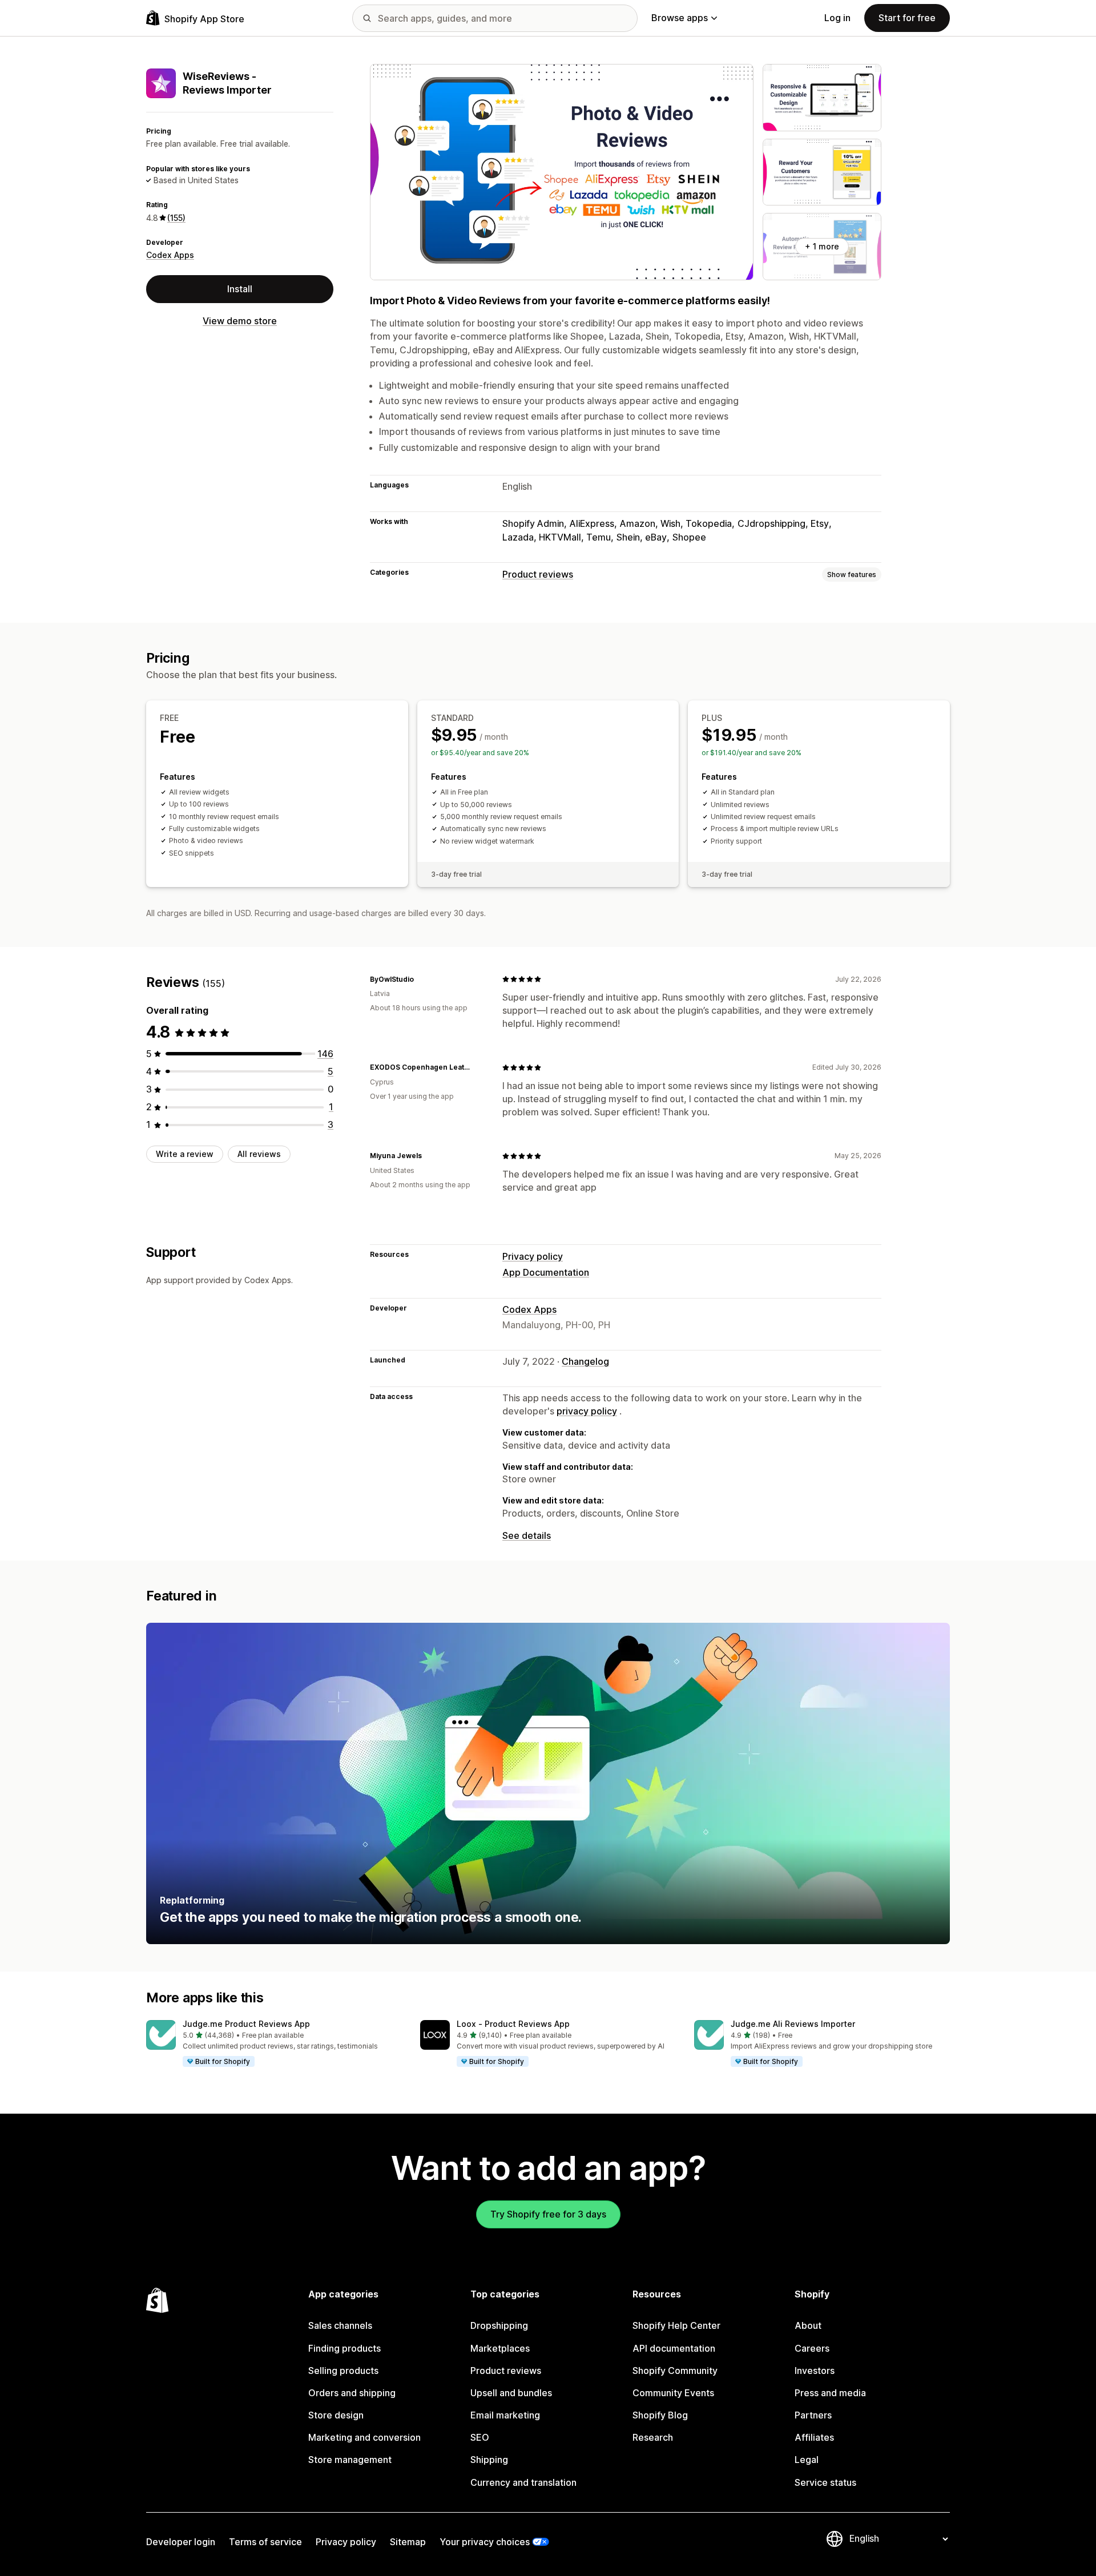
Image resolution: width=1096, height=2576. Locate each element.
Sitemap (408, 2542)
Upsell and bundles (511, 2393)
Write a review (185, 1154)
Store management (350, 2460)
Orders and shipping (352, 2393)
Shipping (489, 2460)
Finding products (344, 2348)
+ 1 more (822, 246)
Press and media (830, 2393)
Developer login (181, 2542)
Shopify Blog (660, 2415)
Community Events (673, 2393)
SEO (480, 2437)
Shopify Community (675, 2371)
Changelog (585, 1361)
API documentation (674, 2348)
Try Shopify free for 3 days (548, 2214)
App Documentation (546, 1272)
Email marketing (505, 2415)
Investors (815, 2371)
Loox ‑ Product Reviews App (513, 2024)
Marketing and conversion (364, 2437)
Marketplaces (500, 2348)
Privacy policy (533, 1256)
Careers (812, 2348)
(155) (176, 218)
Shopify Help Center (676, 2325)
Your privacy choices (485, 2542)
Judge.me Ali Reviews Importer (793, 2024)
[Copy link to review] (421, 979)
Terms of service (265, 2542)
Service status (825, 2482)
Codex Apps (170, 255)
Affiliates (814, 2437)
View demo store (240, 321)
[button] (274, 2044)
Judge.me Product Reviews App (246, 2024)
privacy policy (587, 1411)
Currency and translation (523, 2482)
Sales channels (340, 2325)
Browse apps (680, 18)
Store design (336, 2415)
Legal (807, 2460)
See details (527, 1535)
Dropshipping (499, 2325)
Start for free (907, 18)
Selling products (343, 2371)
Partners (813, 2415)
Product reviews (538, 574)
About (808, 2325)
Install (240, 289)
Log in (837, 18)
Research (653, 2437)
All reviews (259, 1154)
